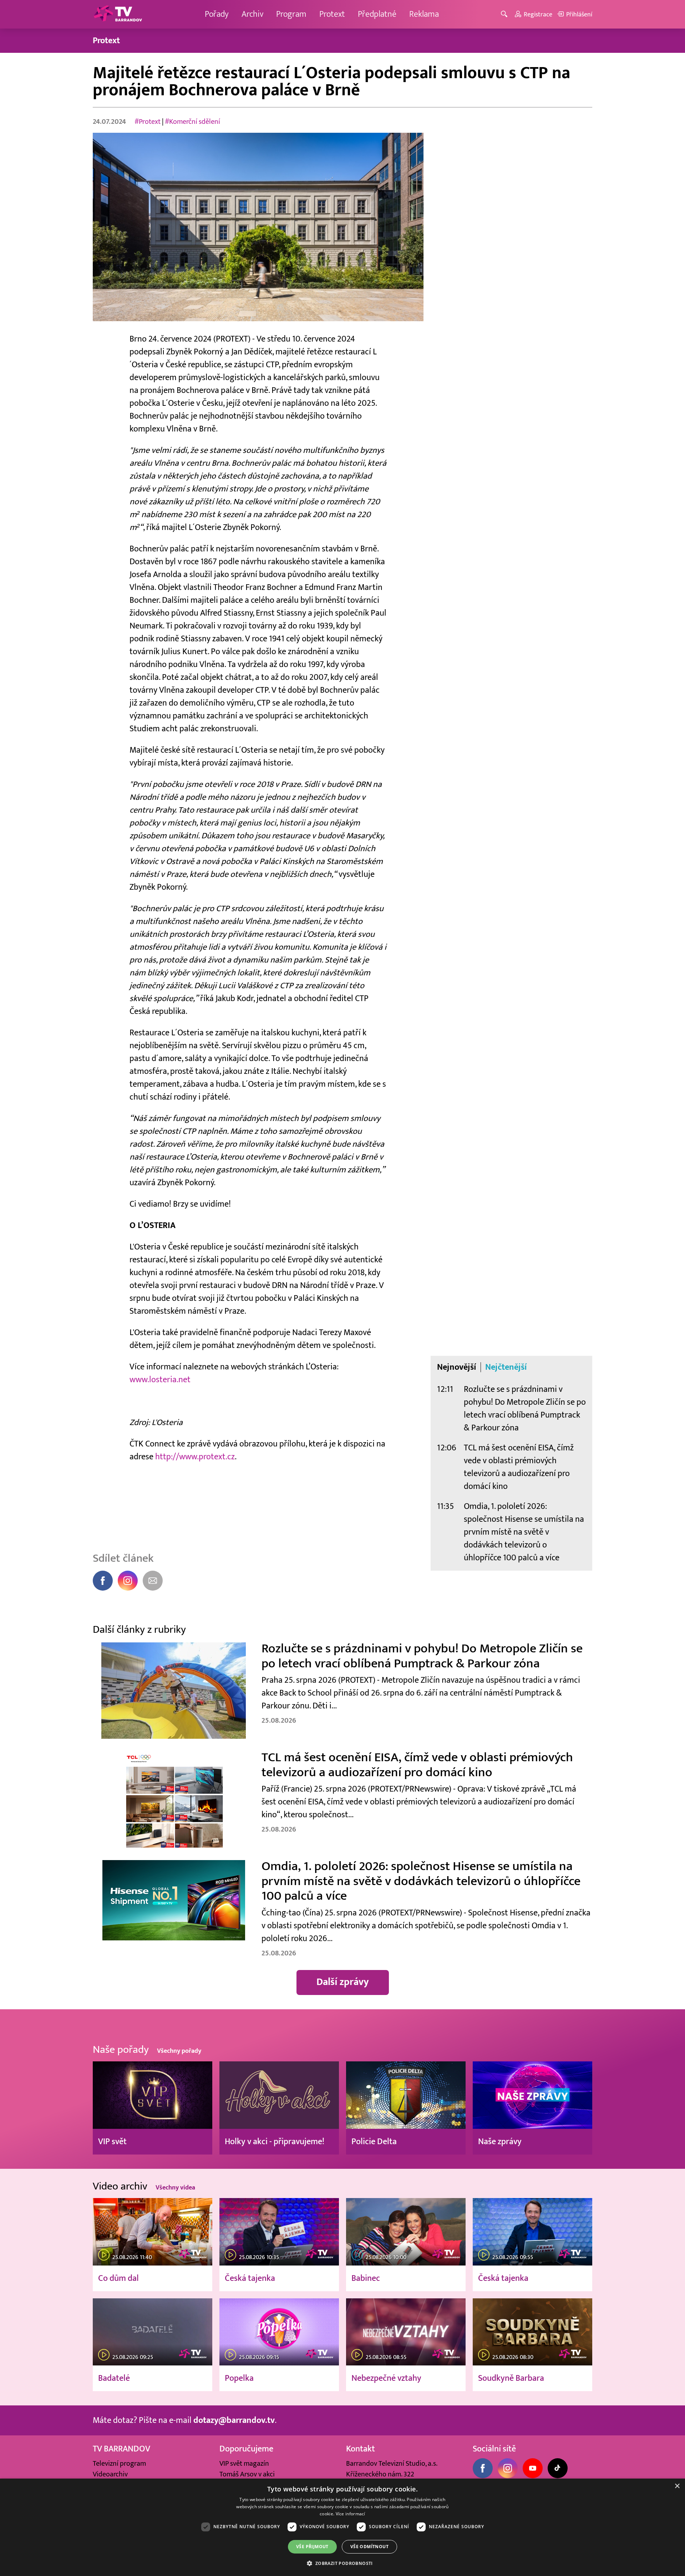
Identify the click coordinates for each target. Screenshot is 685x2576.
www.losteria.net (160, 1380)
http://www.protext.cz (195, 1457)
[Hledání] (505, 14)
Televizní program (119, 2464)
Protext (332, 14)
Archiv (252, 14)
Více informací (351, 2514)
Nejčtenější (506, 1367)
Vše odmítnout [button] (369, 2547)
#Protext (148, 122)
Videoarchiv (110, 2474)
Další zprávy (343, 1982)
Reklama (424, 14)
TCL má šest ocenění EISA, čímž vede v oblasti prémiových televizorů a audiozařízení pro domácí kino (519, 1467)
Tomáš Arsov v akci (247, 2474)
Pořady (217, 14)
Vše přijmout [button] (312, 2547)
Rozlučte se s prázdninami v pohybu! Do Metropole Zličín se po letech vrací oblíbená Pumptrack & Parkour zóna (525, 1408)
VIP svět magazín (244, 2464)
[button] (342, 2563)
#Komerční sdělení (192, 122)
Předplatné (377, 14)
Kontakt (361, 2449)
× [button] (677, 2486)
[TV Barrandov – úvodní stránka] (118, 14)
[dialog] (342, 2527)
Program (291, 14)
